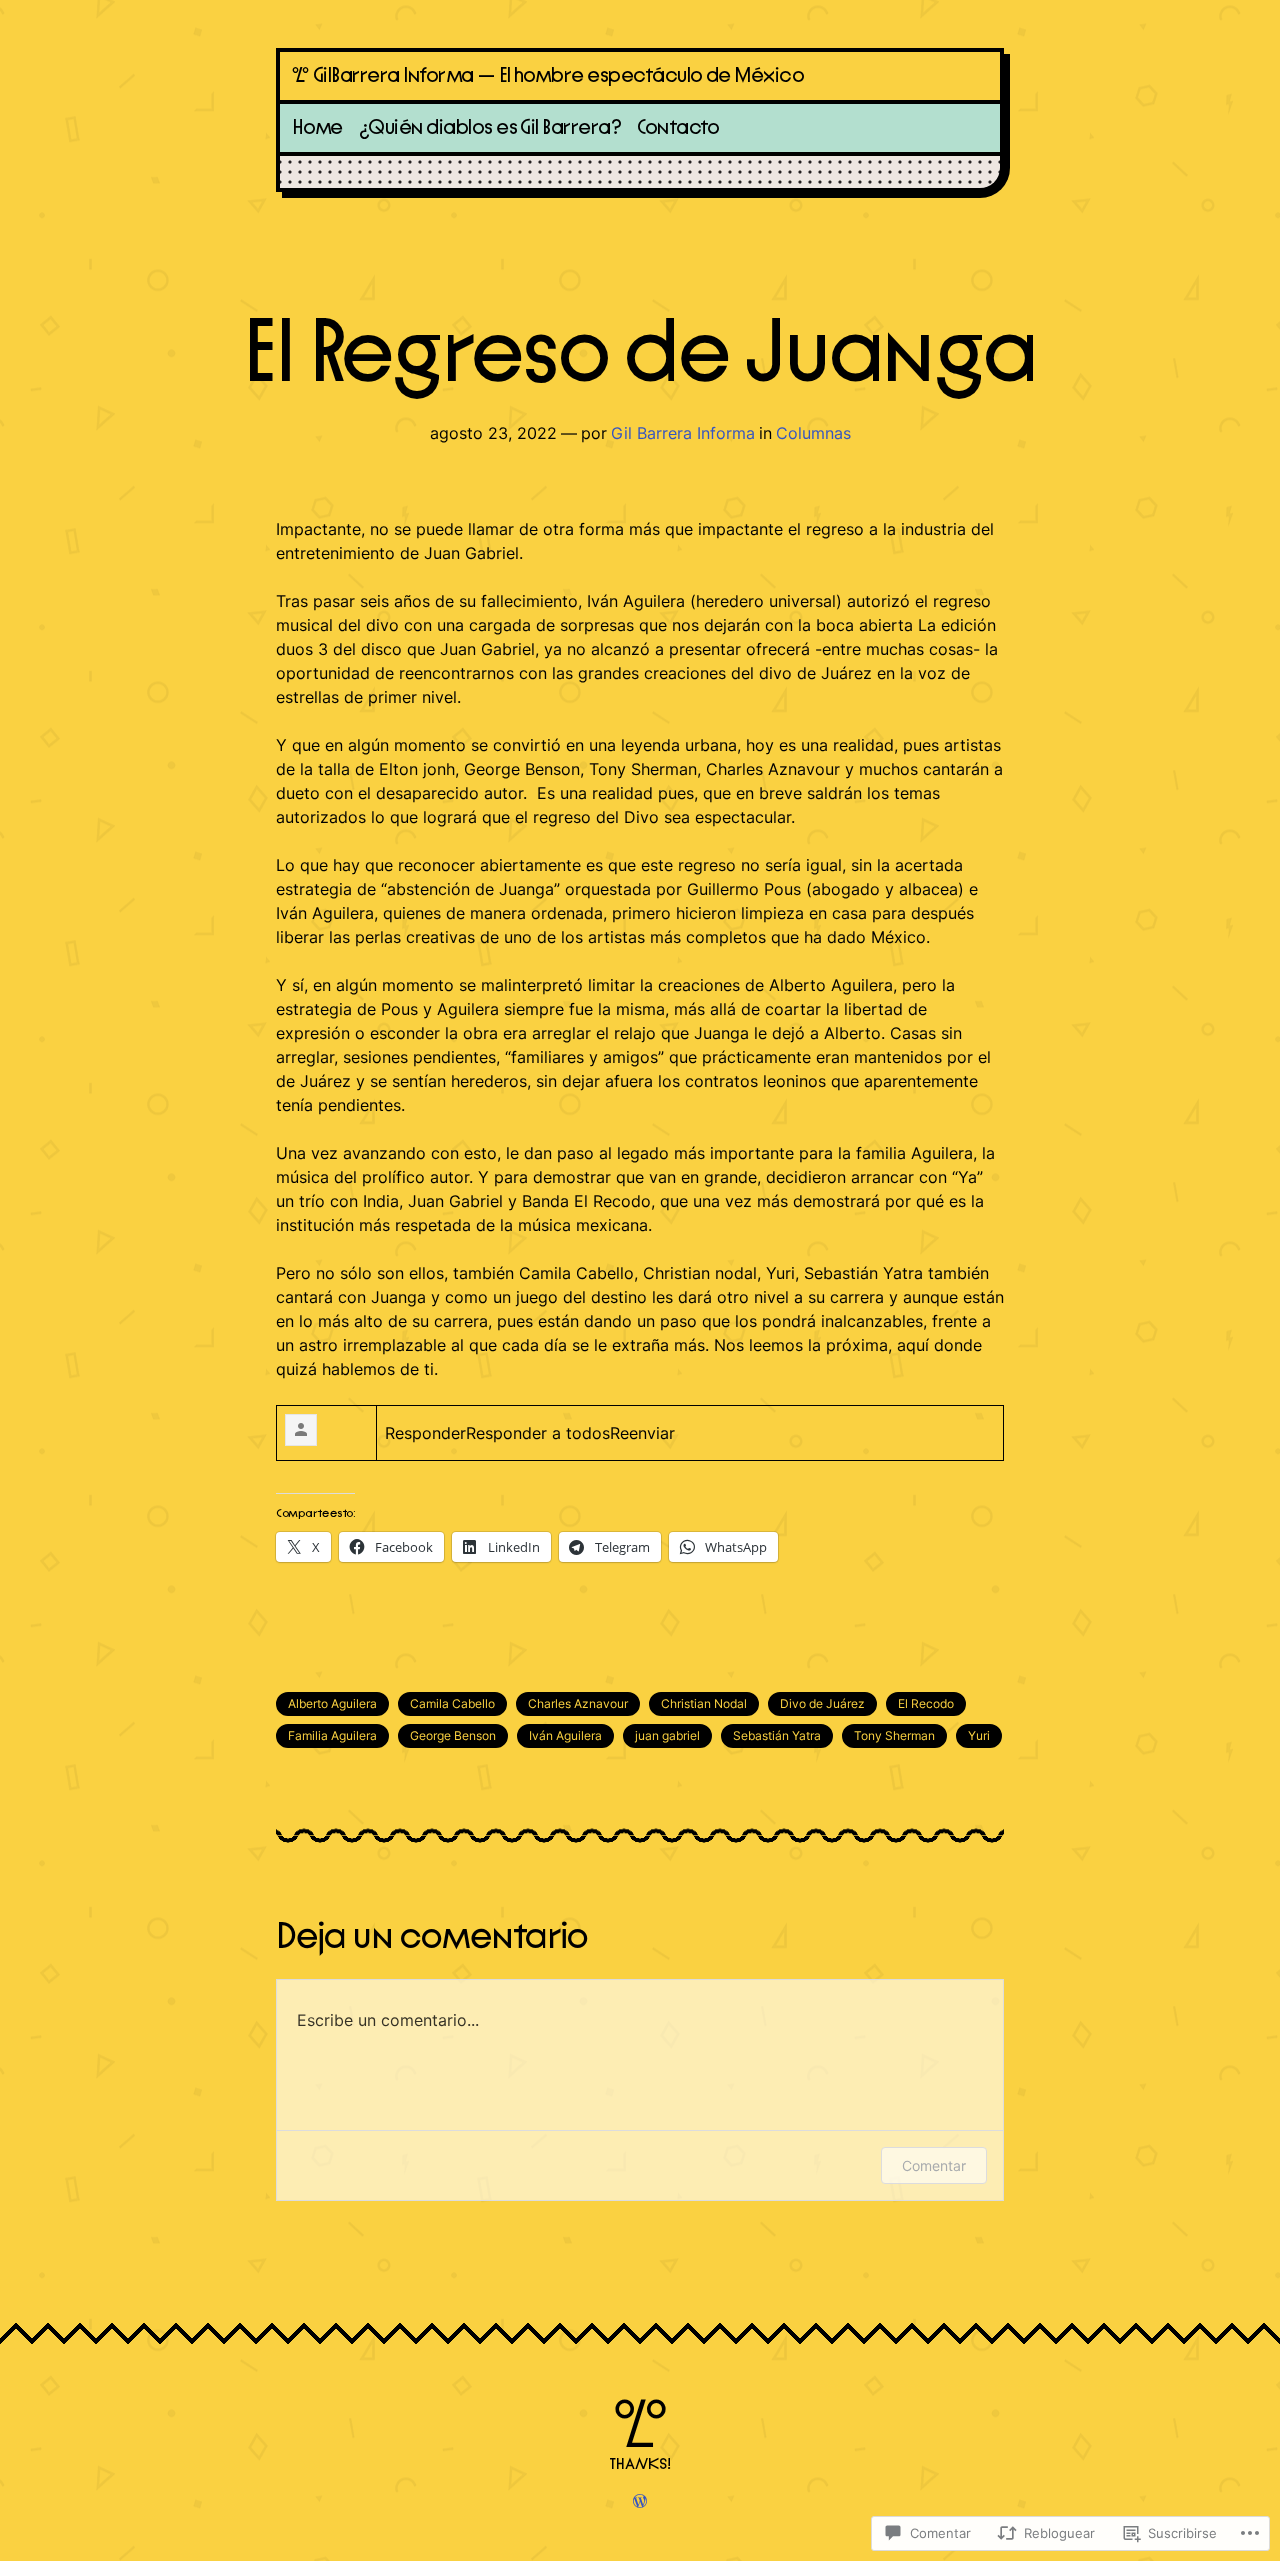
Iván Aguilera (565, 1735)
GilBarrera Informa (393, 75)
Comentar (934, 2165)
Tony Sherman (894, 1735)
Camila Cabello (452, 1703)
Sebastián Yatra (777, 1735)
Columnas (813, 433)
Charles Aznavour (578, 1703)
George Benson (453, 1735)
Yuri (979, 1735)
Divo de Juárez (822, 1703)
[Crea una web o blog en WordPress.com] (640, 2502)
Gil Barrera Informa (683, 433)
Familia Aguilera (332, 1735)
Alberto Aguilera (332, 1703)
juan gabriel (667, 1735)
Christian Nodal (704, 1703)
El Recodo (926, 1703)
